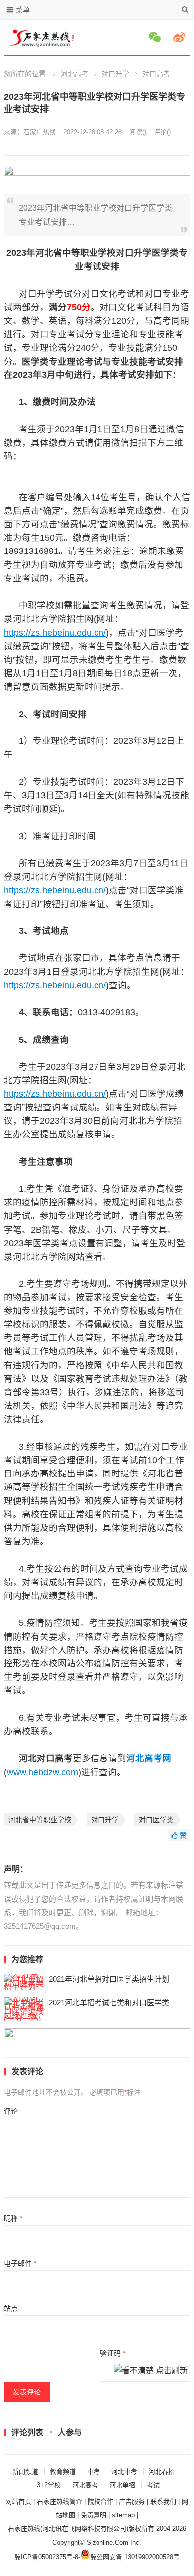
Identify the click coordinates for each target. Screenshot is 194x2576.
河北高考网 (149, 1758)
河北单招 (122, 2485)
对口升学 (115, 74)
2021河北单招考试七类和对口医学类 (109, 2002)
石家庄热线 (40, 132)
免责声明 (94, 2515)
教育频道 (63, 2472)
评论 (11, 2111)
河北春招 (162, 2472)
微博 (181, 37)
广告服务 (132, 2501)
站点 (11, 2308)
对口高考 (156, 74)
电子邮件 (20, 2263)
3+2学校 (49, 2485)
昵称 (13, 2218)
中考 (94, 2472)
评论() (162, 132)
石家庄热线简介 (59, 2501)
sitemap (123, 2515)
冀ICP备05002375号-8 (46, 2557)
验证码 (113, 2353)
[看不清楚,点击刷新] (151, 2371)
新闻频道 (25, 2472)
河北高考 (75, 74)
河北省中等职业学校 (40, 1820)
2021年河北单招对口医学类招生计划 (109, 1979)
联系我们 (163, 2501)
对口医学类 (156, 1820)
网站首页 (18, 2501)
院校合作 (100, 2501)
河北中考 (124, 2472)
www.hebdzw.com (43, 1772)
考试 (153, 2485)
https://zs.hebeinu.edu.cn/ (55, 633)
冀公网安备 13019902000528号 (135, 2557)
